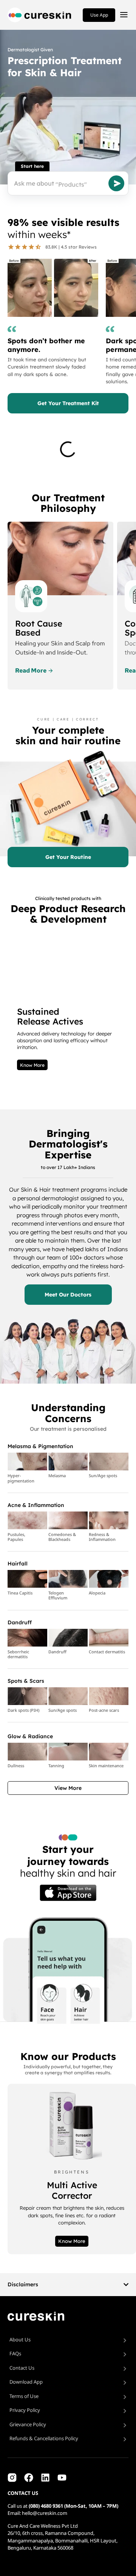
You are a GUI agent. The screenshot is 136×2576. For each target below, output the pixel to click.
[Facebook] (29, 2478)
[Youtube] (62, 2478)
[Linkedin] (45, 2478)
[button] (68, 1788)
